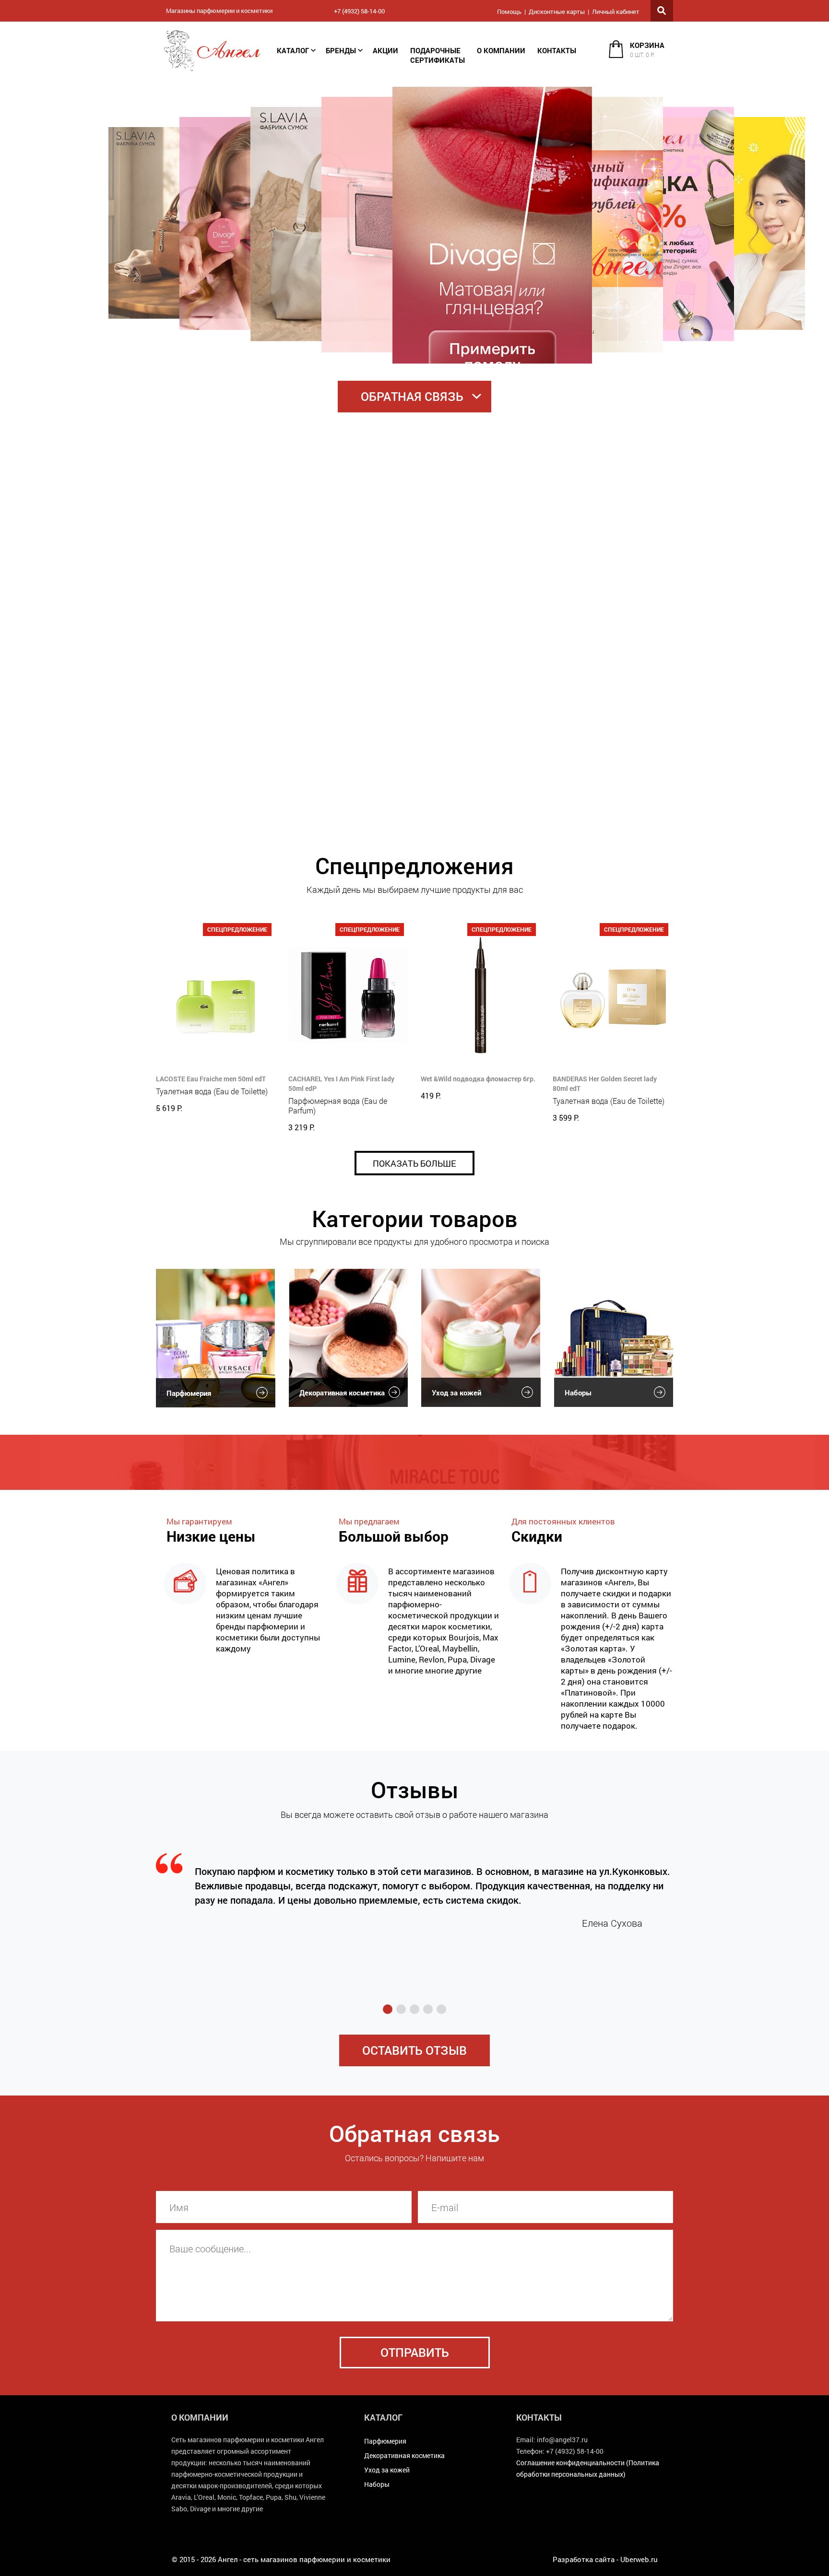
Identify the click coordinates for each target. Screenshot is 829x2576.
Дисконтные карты (557, 12)
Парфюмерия (189, 1393)
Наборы (578, 1393)
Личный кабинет (616, 12)
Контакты (557, 50)
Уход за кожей (456, 1393)
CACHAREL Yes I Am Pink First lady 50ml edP (341, 1083)
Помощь (509, 12)
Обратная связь (412, 396)
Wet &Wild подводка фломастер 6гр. (478, 1079)
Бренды (341, 50)
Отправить (415, 2352)
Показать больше (414, 1163)
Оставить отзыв (414, 2050)
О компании (501, 50)
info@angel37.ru (562, 2440)
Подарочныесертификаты (438, 55)
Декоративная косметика (342, 1393)
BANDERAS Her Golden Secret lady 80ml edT (605, 1083)
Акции (385, 50)
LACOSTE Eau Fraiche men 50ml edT (211, 1079)
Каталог (293, 50)
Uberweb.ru (639, 2559)
